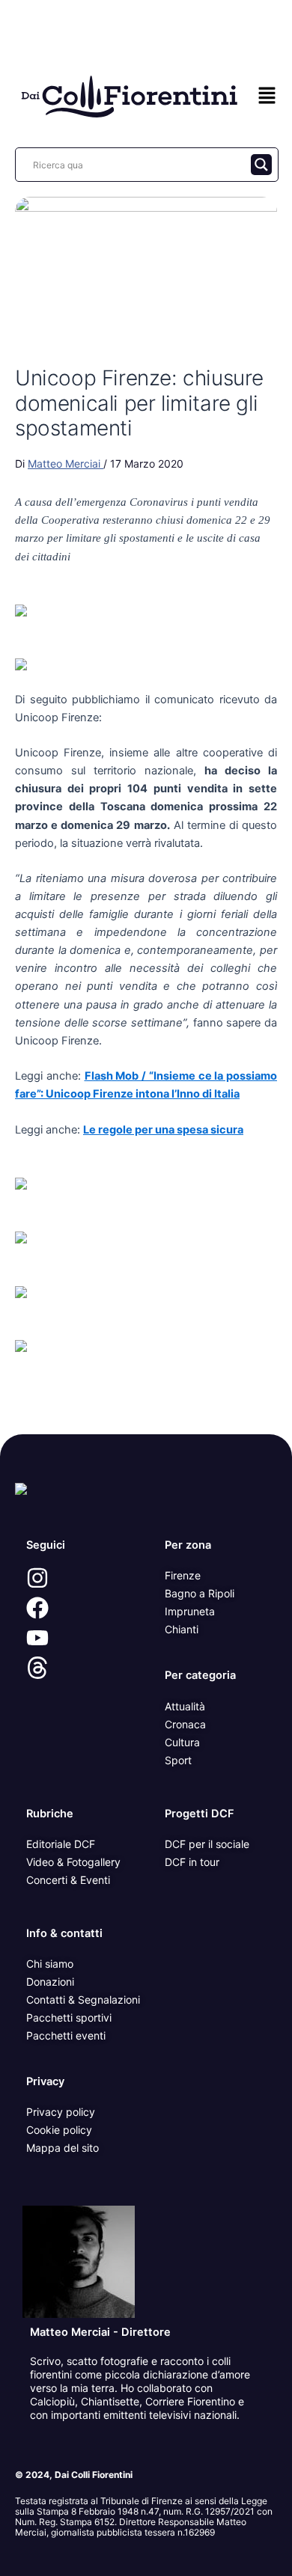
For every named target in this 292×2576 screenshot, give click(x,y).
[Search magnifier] (261, 165)
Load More (146, 1399)
